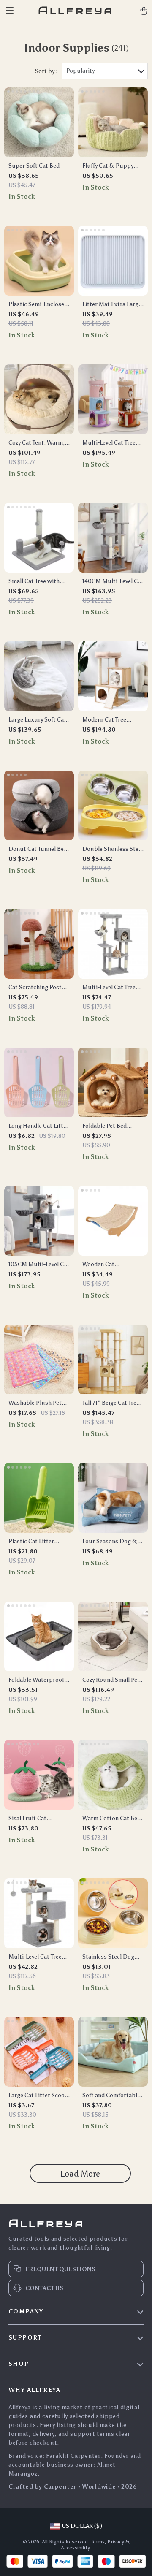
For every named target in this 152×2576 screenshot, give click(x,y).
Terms (98, 2542)
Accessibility (75, 2548)
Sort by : (46, 71)
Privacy (116, 2542)
